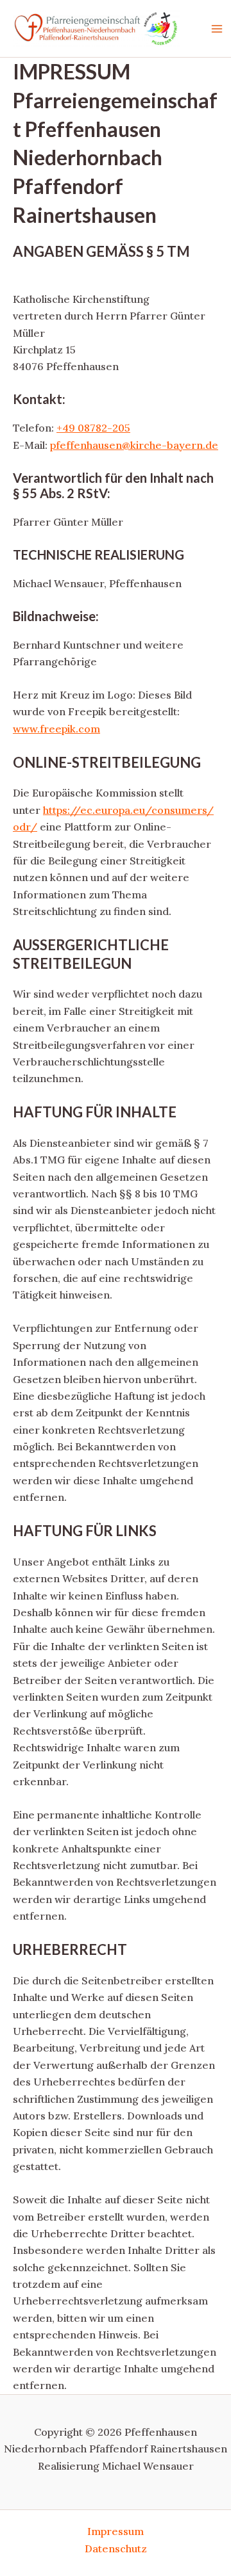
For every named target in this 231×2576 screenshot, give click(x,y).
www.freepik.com (56, 729)
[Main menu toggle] (217, 29)
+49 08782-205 (93, 428)
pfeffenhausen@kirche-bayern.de (134, 445)
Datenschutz (116, 2548)
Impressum (116, 2531)
